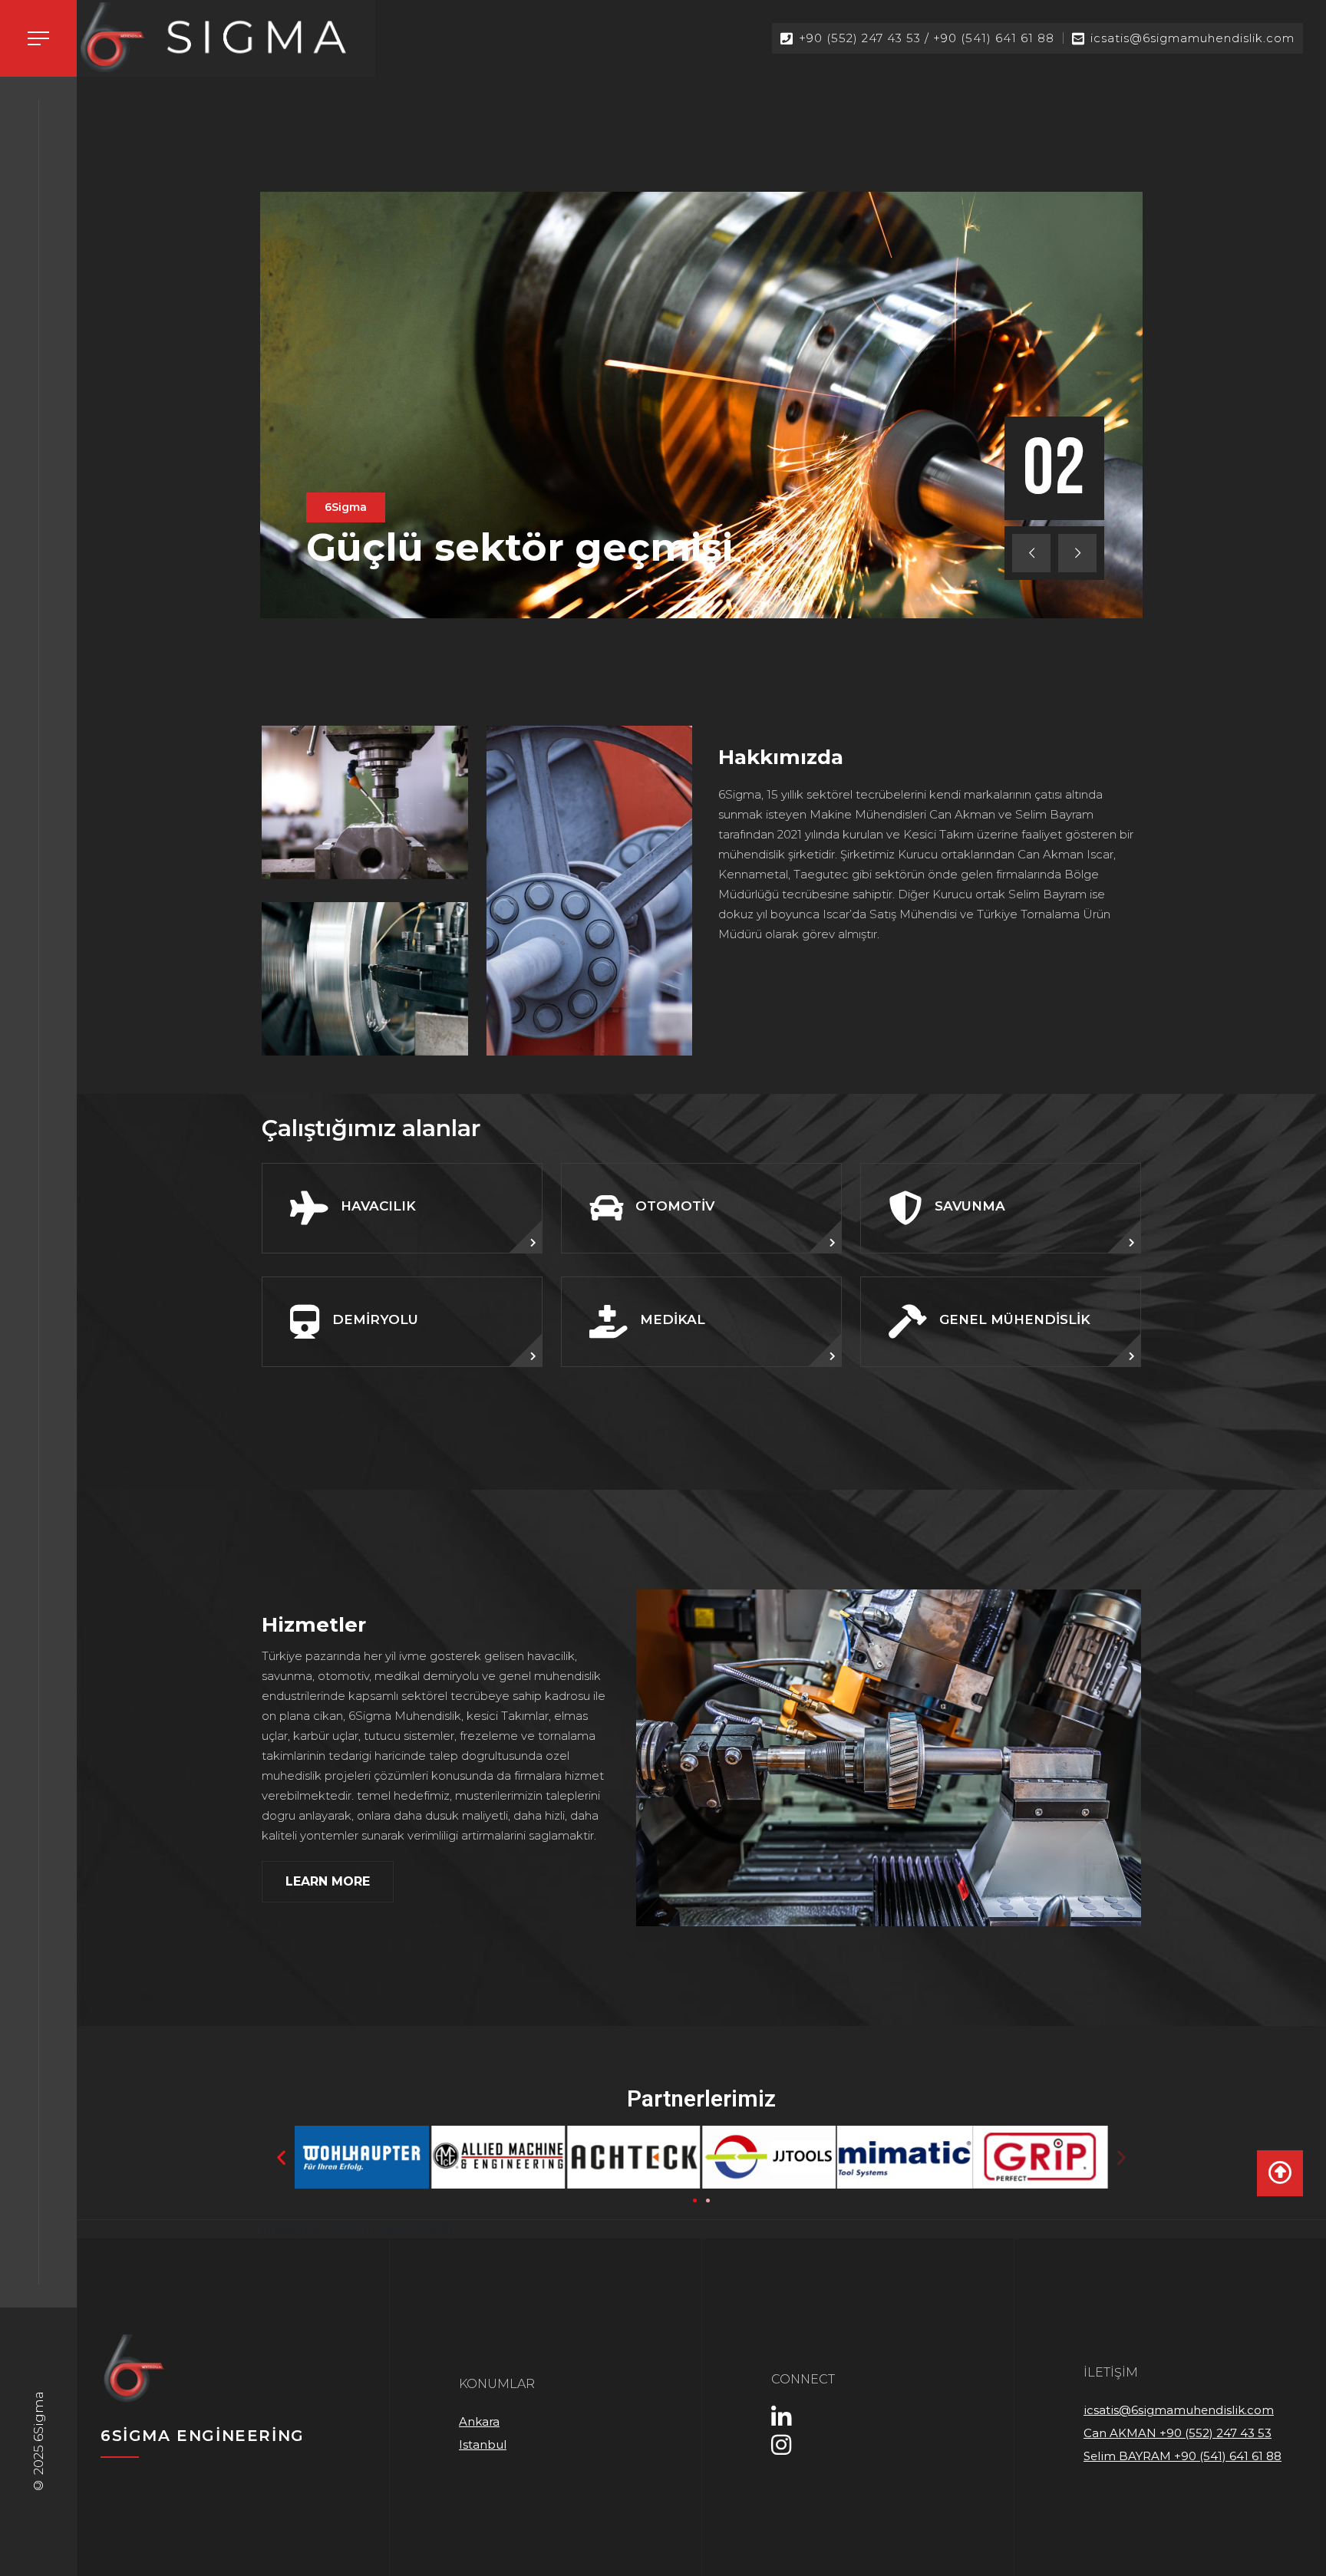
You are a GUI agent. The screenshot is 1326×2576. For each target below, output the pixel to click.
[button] (695, 2200)
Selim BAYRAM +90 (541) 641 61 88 (1183, 2456)
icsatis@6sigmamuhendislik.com (1179, 2410)
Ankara (479, 2421)
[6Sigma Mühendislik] (226, 37)
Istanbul (483, 2444)
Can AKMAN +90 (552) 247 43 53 (1178, 2433)
